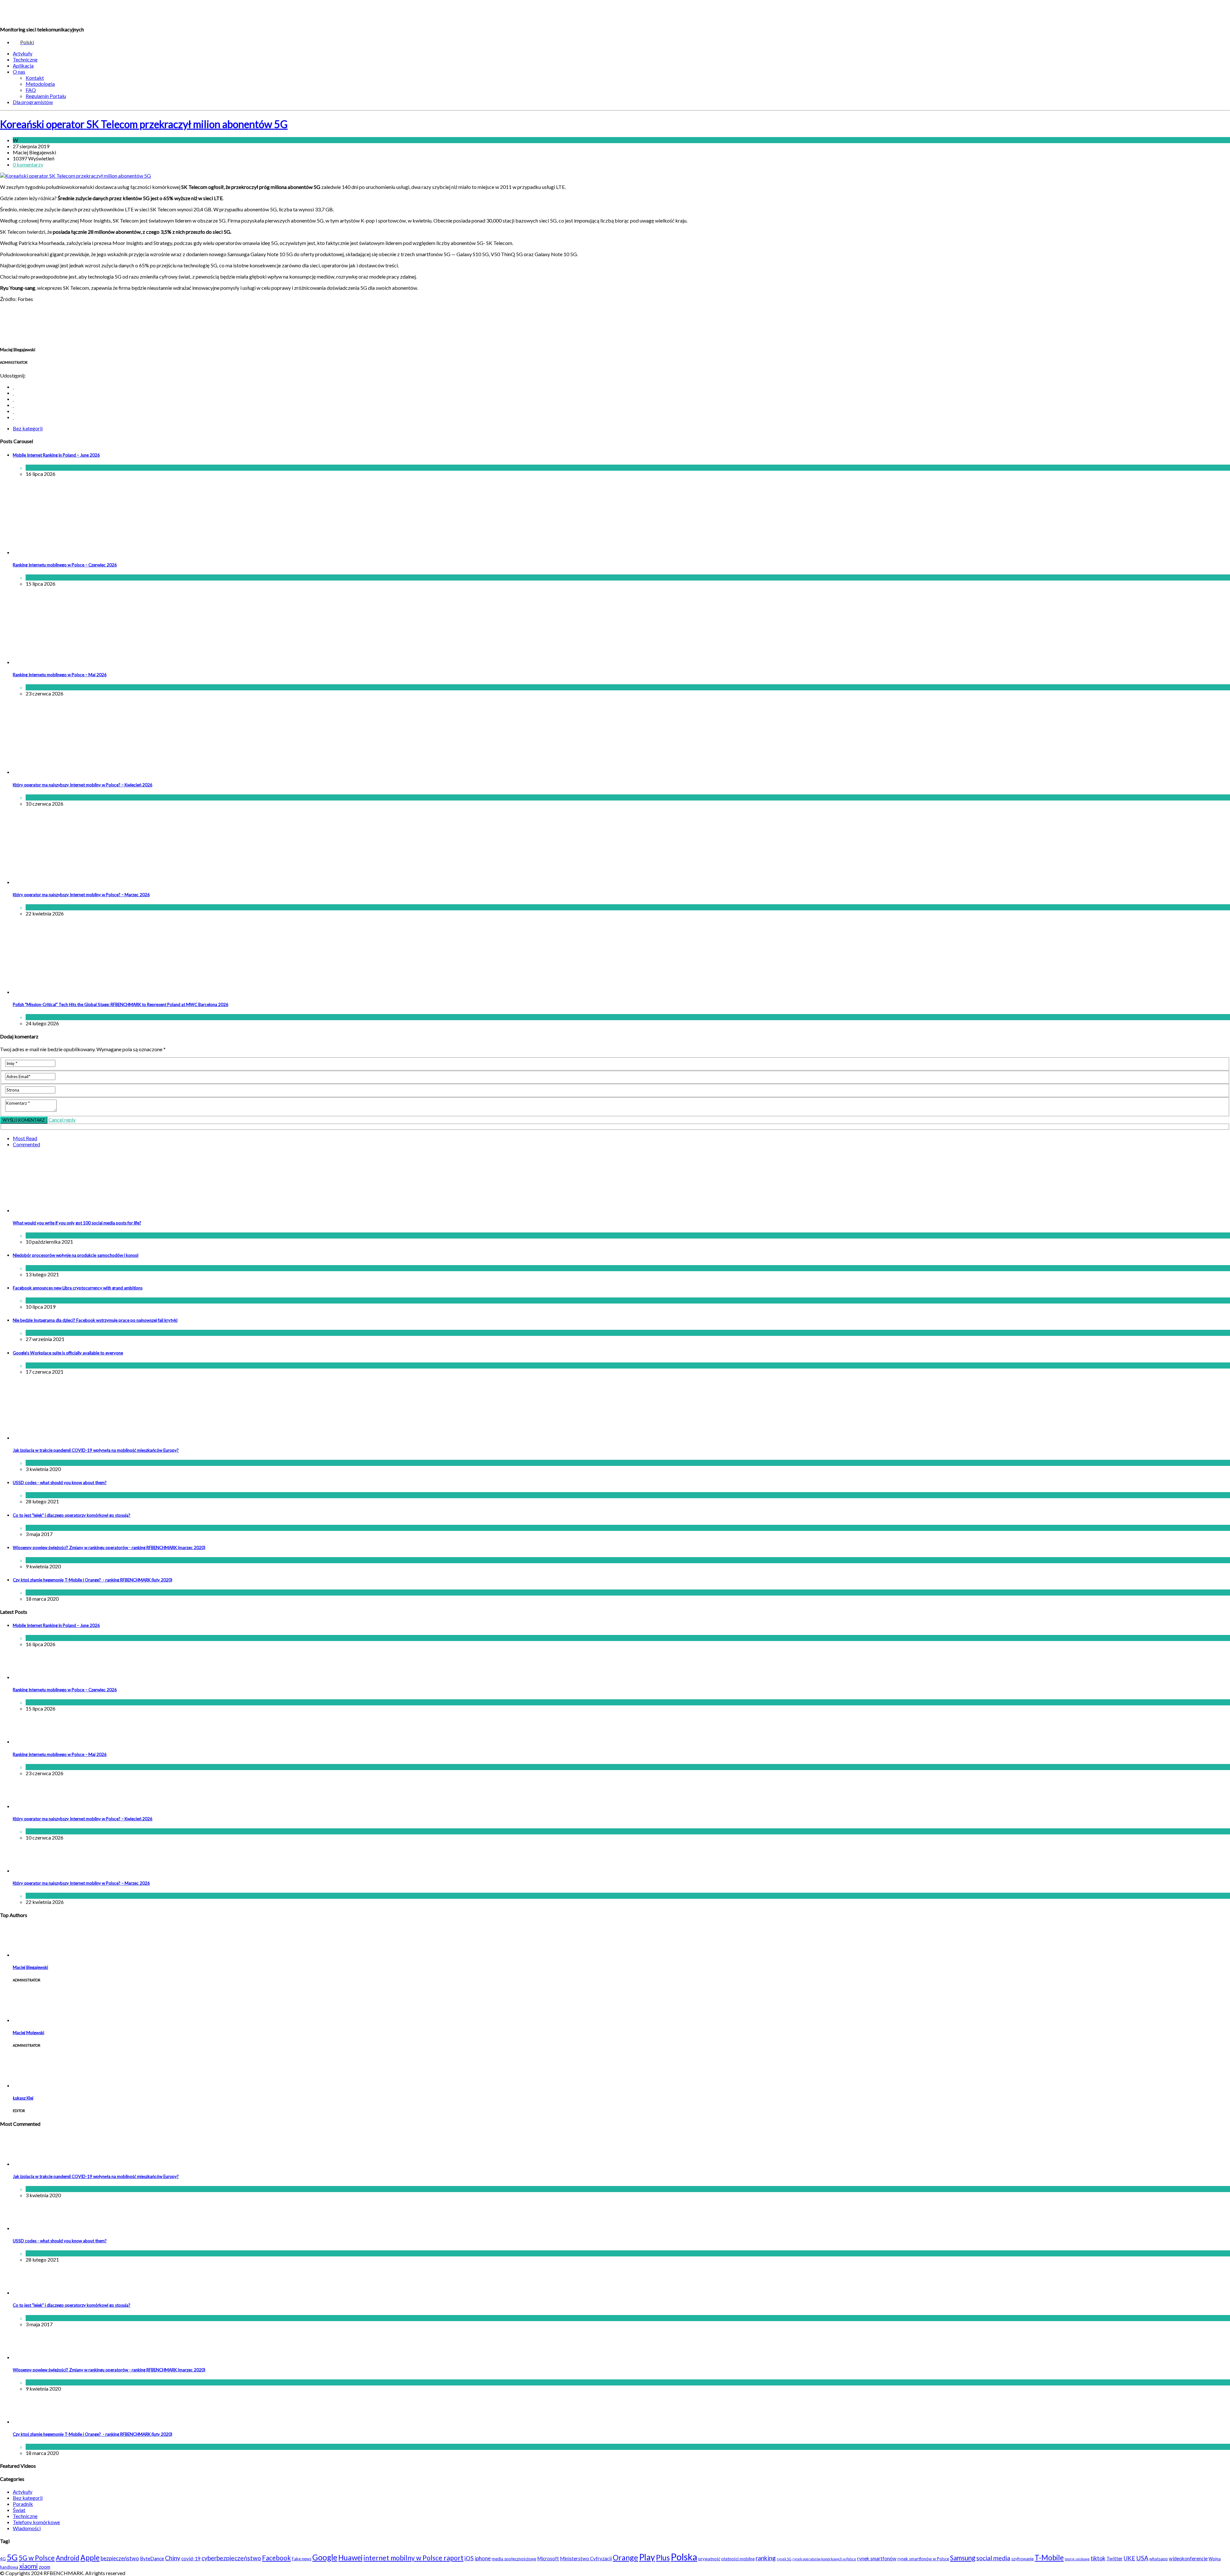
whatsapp (1159, 2559)
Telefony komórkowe (36, 2522)
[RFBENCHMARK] (44, 13)
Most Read (25, 1138)
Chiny (173, 2558)
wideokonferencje (1188, 2558)
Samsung (963, 2558)
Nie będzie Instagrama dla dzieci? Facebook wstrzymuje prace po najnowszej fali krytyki (95, 1320)
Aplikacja (23, 65)
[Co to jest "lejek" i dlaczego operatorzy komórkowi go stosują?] (29, 2292)
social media (993, 2558)
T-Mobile (1049, 2557)
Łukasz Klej (23, 2098)
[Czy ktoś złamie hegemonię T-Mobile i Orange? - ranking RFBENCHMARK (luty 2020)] (29, 2422)
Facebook (276, 2558)
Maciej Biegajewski (30, 1967)
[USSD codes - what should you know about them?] (29, 2228)
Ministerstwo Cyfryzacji (586, 2558)
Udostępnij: (13, 375)
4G (3, 2559)
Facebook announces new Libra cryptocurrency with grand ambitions (78, 1288)
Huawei (350, 2557)
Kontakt (35, 78)
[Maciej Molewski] (29, 2020)
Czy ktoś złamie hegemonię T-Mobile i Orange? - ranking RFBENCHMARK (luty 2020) (93, 1580)
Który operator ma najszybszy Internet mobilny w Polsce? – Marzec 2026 (81, 895)
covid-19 (191, 2558)
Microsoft (548, 2558)
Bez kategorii (34, 140)
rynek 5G (784, 2559)
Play (647, 2557)
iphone (483, 2558)
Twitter (1115, 2558)
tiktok (1098, 2558)
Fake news (302, 2559)
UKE (1129, 2558)
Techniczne (25, 59)
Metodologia (40, 84)
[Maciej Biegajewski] (29, 1955)
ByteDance (152, 2558)
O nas (19, 72)
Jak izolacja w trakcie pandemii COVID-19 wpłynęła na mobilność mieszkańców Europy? (96, 1450)
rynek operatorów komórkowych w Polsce (824, 2559)
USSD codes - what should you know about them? (60, 1483)
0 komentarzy (28, 164)
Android (68, 2558)
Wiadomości (61, 468)
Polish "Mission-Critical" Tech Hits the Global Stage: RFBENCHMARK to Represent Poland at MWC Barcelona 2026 (121, 1004)
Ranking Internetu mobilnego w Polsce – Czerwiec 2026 (65, 565)
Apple (90, 2557)
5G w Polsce (37, 2558)
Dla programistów (33, 102)
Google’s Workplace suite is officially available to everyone (68, 1353)
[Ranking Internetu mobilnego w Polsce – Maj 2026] (66, 662)
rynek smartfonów (877, 2558)
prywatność (709, 2559)
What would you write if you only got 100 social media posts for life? (77, 1223)
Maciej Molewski (29, 2033)
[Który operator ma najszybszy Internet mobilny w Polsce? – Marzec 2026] (66, 882)
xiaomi (29, 2566)
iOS (469, 2558)
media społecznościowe (514, 2559)
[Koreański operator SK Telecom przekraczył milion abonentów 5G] (75, 176)
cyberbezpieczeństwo (231, 2558)
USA (1142, 2558)
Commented (26, 1144)
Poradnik (23, 2504)
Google (325, 2557)
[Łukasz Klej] (29, 2085)
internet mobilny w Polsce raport (414, 2558)
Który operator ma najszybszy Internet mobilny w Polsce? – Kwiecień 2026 (83, 785)
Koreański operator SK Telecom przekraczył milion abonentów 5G (144, 124)
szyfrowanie (1022, 2559)
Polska (684, 2557)
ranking (766, 2558)
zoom (45, 2567)
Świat (53, 1300)
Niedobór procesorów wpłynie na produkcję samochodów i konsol (76, 1255)
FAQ (31, 90)
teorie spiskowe (1077, 2559)
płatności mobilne (738, 2559)
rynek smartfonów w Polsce (923, 2559)
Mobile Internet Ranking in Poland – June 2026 (56, 455)
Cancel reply (62, 1120)
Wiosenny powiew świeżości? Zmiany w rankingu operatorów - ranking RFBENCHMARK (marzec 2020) (109, 1548)
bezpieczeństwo (120, 2558)
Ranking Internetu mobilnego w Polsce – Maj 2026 (60, 675)
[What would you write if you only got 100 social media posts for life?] (94, 1210)
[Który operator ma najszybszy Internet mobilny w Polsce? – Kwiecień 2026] (66, 772)
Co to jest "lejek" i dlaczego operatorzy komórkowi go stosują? (72, 1515)
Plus (663, 2557)
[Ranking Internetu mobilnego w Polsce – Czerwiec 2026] (66, 552)
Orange (625, 2557)
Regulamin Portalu (46, 96)
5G (12, 2557)
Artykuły (23, 53)
